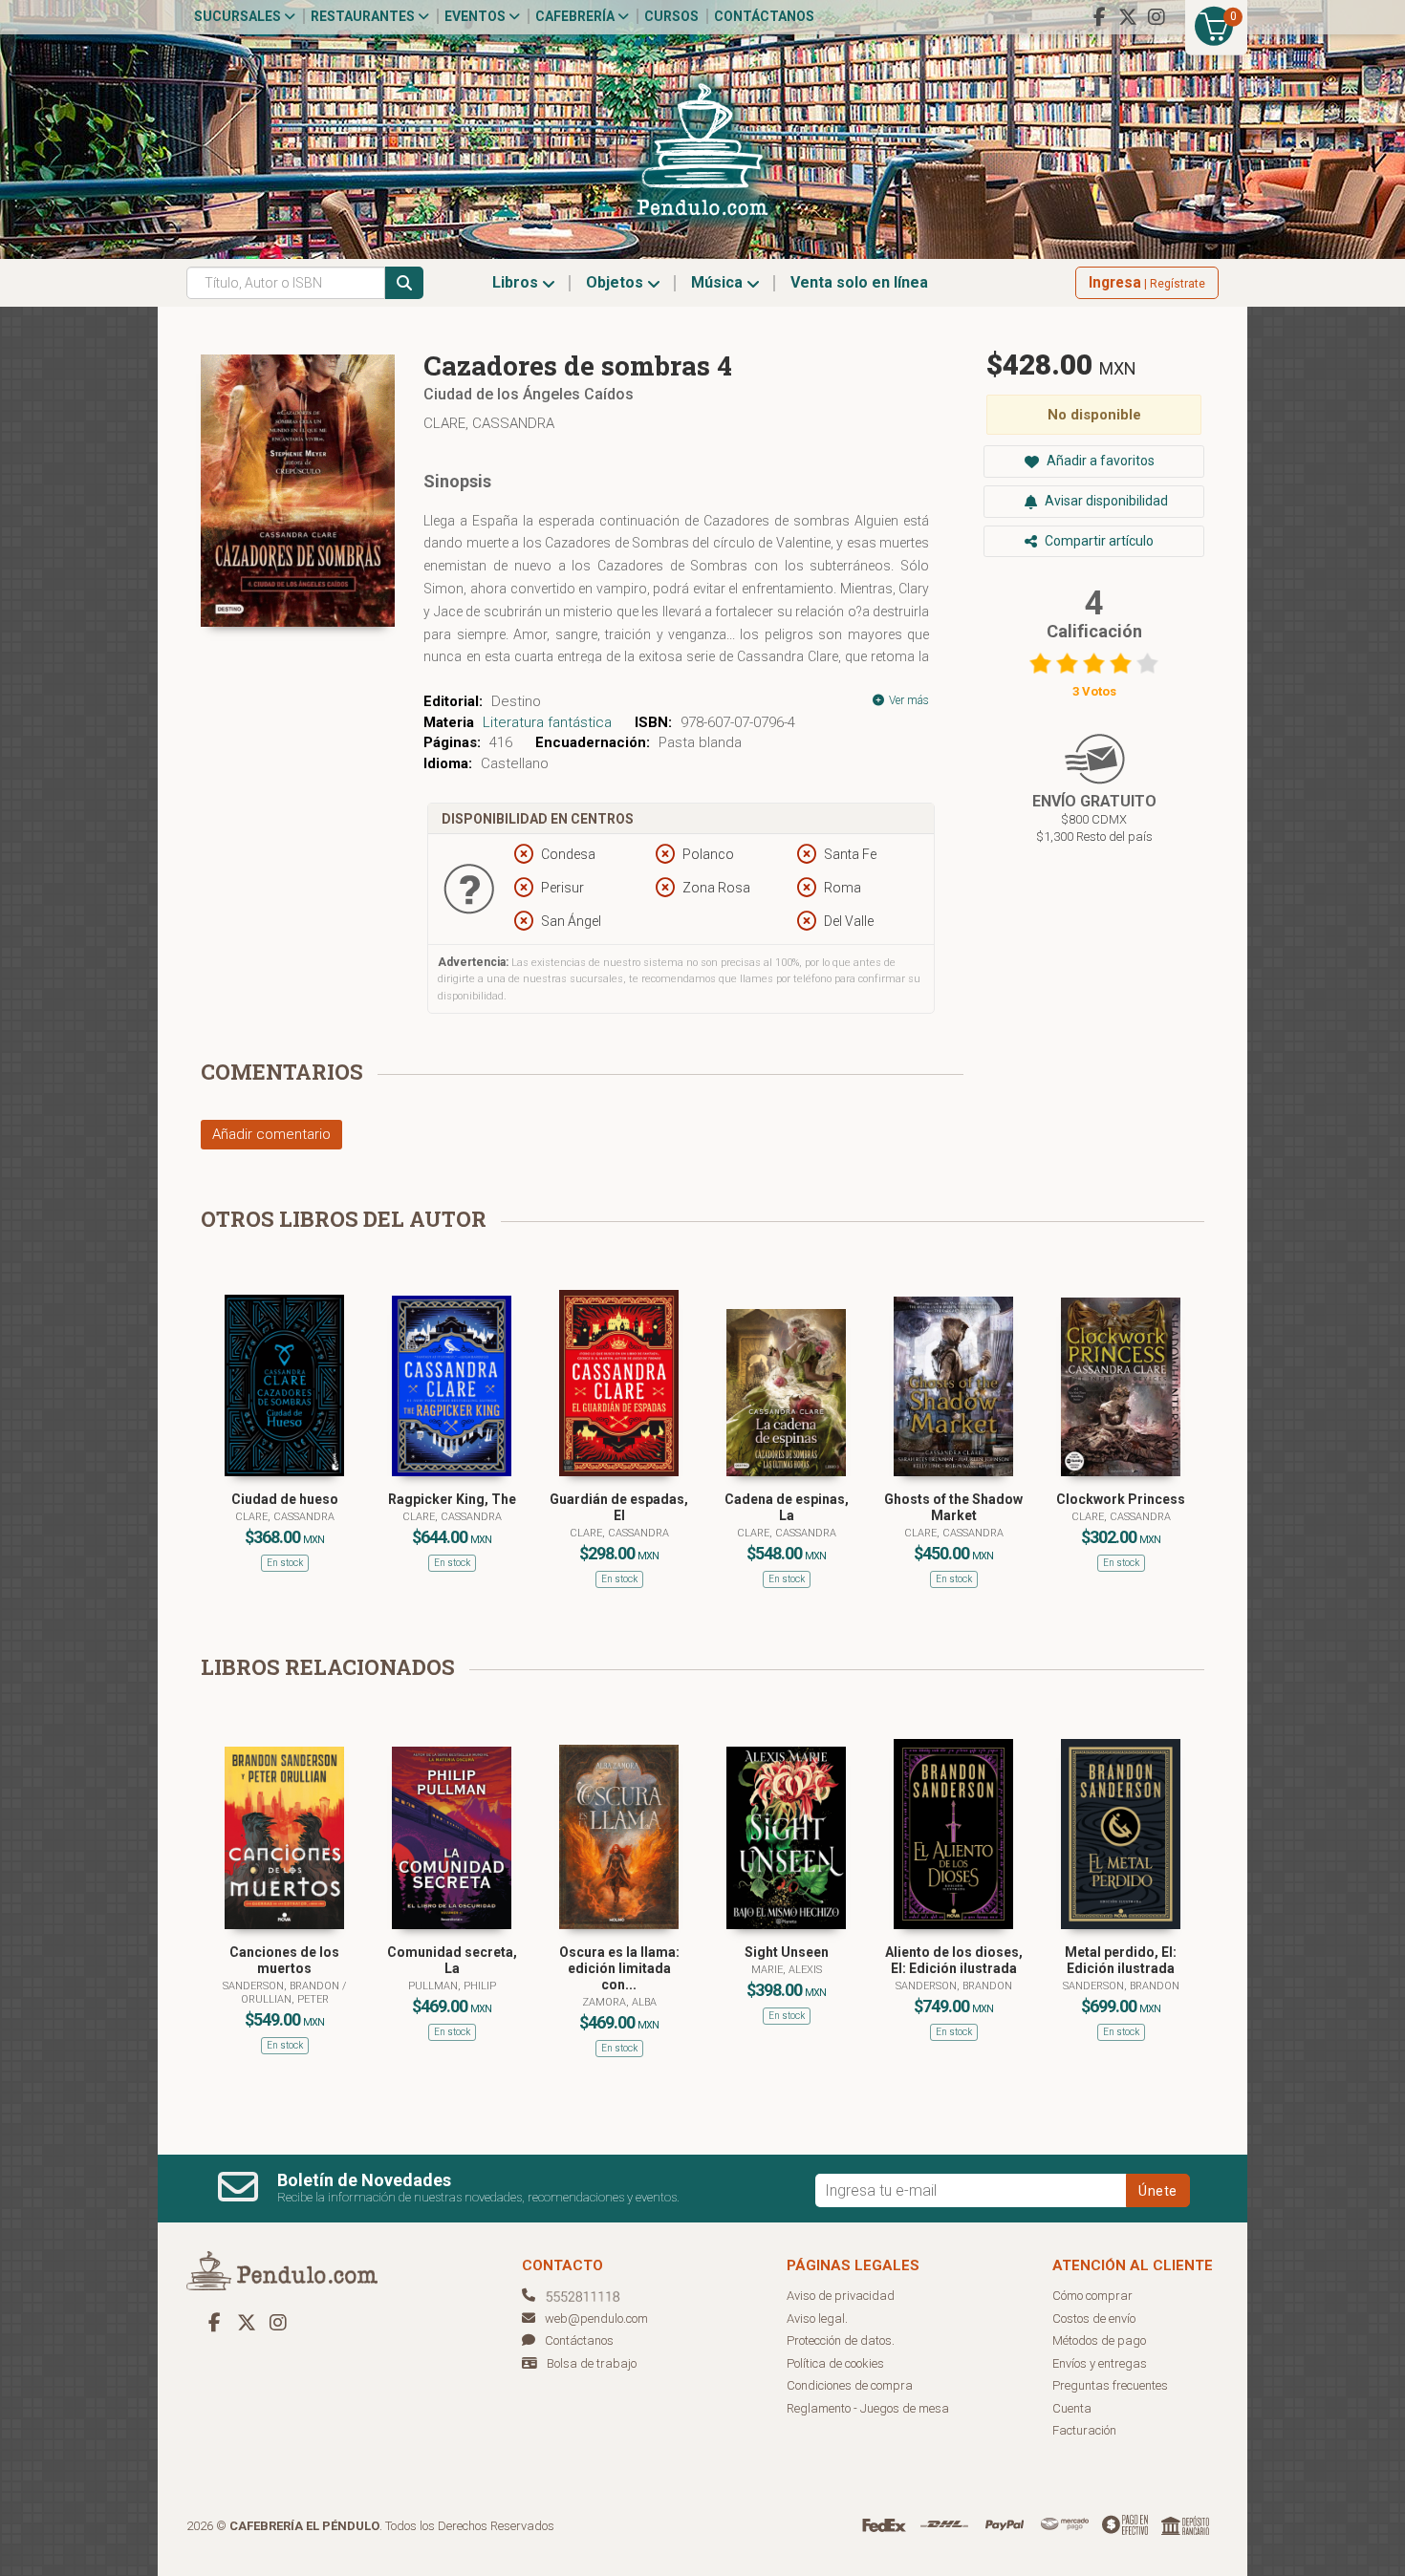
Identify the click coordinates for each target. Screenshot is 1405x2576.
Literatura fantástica (547, 722)
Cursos (671, 16)
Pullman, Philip (452, 1986)
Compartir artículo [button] (1098, 541)
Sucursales (239, 16)
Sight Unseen (787, 1952)
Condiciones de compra (850, 2385)
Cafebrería (576, 16)
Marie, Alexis (787, 1970)
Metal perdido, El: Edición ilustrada (1121, 1960)
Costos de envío (1094, 2318)
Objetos (616, 282)
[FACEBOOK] (1099, 17)
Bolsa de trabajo (592, 2363)
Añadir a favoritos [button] (1099, 461)
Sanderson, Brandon (282, 1986)
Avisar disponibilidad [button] (1105, 501)
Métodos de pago (1099, 2340)
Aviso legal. (817, 2318)
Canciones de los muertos (284, 1960)
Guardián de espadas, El (619, 1507)
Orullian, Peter (285, 1999)
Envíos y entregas (1100, 2363)
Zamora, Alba (619, 2002)
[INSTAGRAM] (1156, 17)
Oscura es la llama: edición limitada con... (619, 1968)
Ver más (908, 700)
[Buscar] (404, 283)
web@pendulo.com (596, 2318)
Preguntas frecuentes (1110, 2385)
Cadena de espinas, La (787, 1507)
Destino (516, 701)
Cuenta (1072, 2408)
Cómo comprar (1092, 2296)
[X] (1128, 17)
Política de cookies (835, 2363)
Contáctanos (764, 16)
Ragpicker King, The (452, 1499)
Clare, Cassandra (489, 423)
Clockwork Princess (1121, 1499)
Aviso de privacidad (841, 2296)
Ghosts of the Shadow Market (953, 1507)
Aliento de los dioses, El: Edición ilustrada (954, 1960)
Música (719, 282)
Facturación (1084, 2430)
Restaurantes (364, 16)
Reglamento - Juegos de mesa (868, 2408)
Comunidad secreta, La (452, 1960)
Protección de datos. (841, 2340)
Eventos (476, 16)
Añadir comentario (271, 1134)
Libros (517, 282)
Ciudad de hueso (285, 1499)
